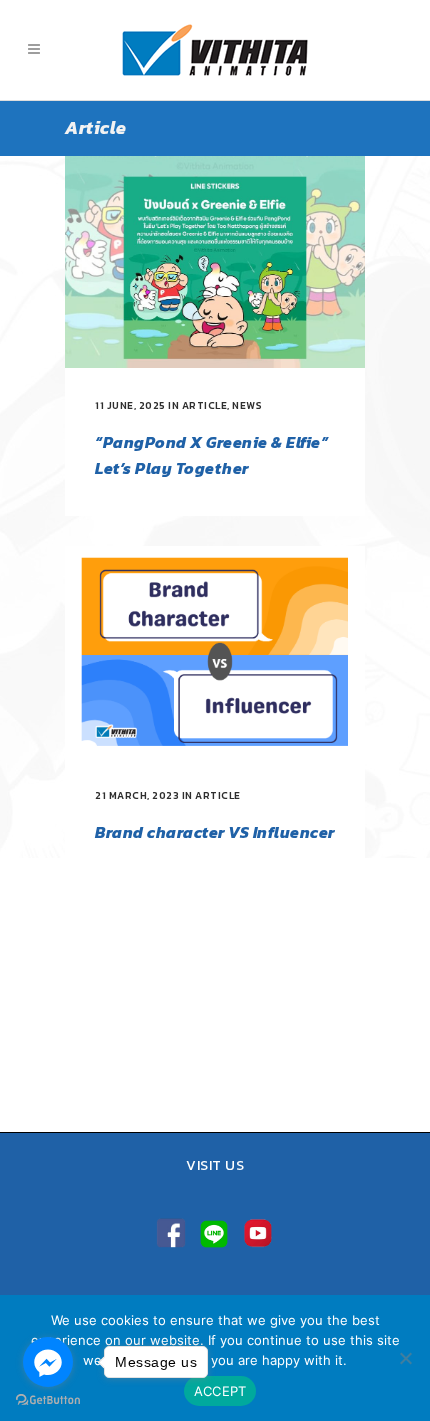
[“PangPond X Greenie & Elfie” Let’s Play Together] (215, 262)
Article (205, 405)
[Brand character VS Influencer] (215, 652)
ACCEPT (220, 1391)
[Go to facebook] (48, 1362)
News (247, 405)
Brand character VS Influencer (215, 832)
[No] (405, 1358)
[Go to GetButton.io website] (48, 1400)
